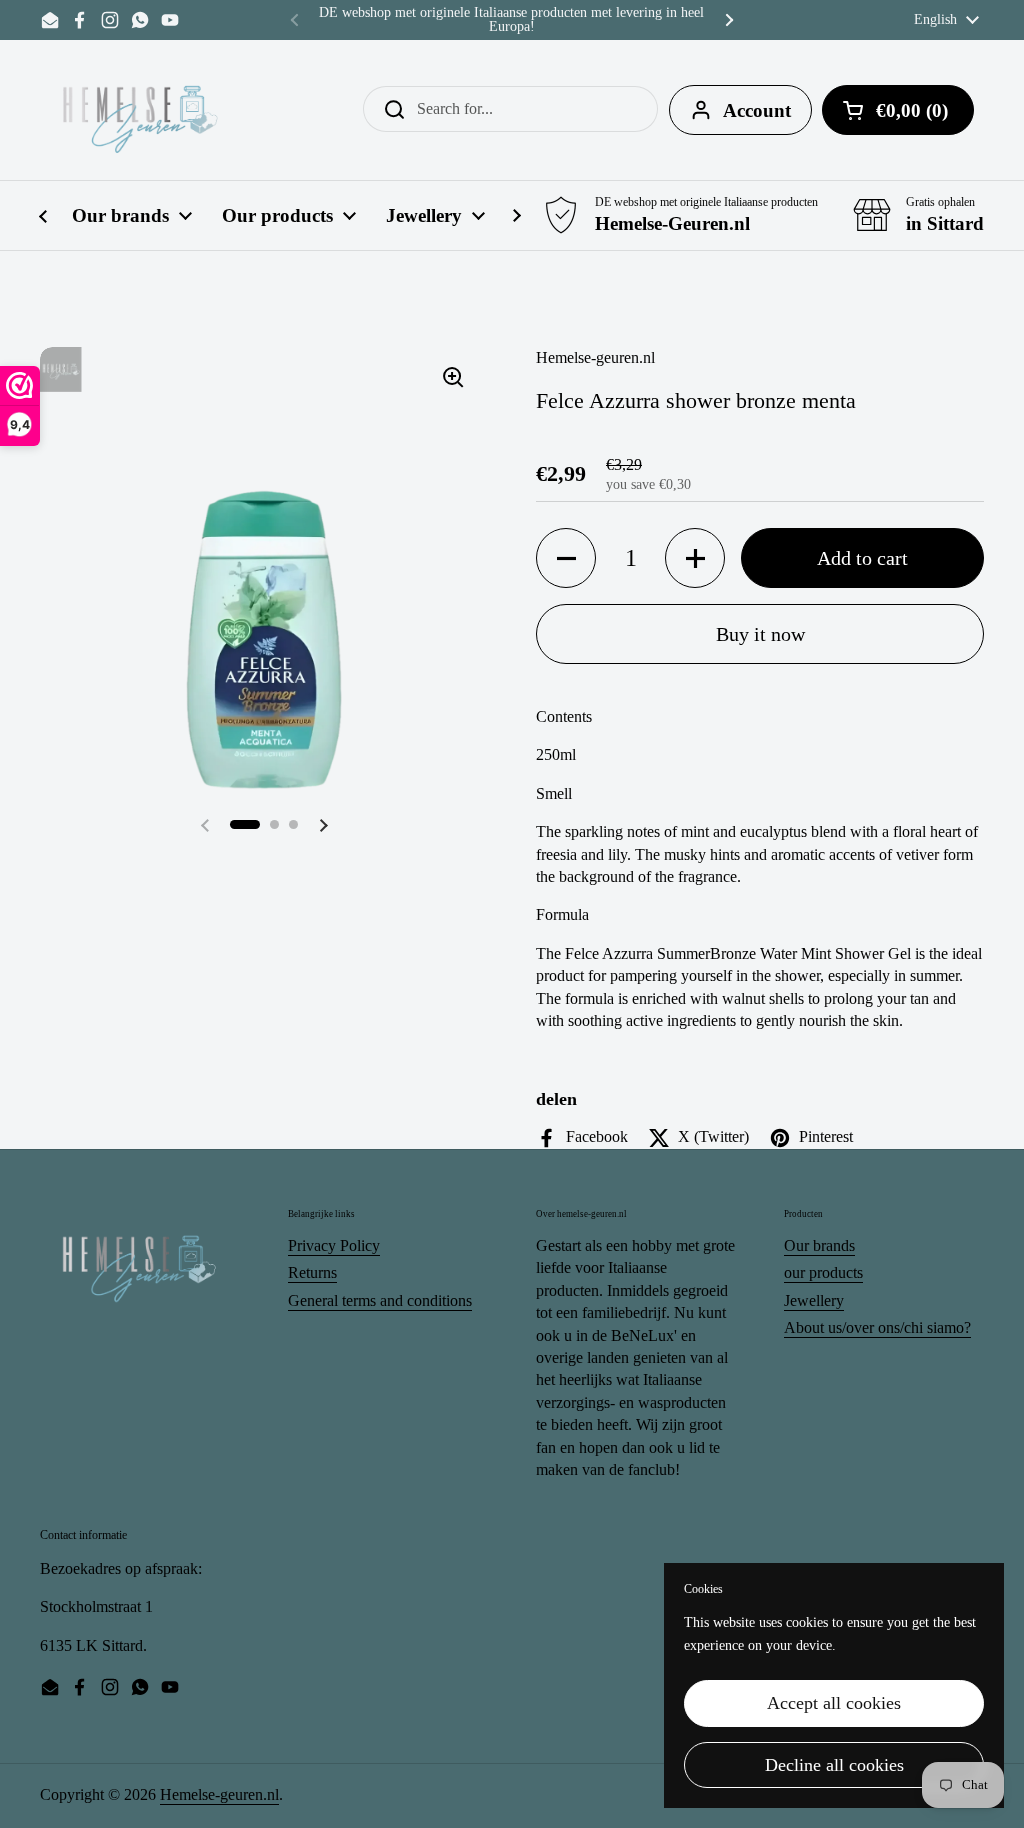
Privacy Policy (334, 1245)
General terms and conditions (380, 1300)
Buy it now (760, 634)
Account (757, 110)
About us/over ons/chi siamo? (877, 1327)
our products (823, 1272)
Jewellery (814, 1300)
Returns (312, 1272)
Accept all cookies (834, 1703)
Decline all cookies (834, 1765)
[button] (245, 824)
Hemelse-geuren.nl (219, 1794)
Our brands (819, 1245)
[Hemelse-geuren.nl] (141, 110)
